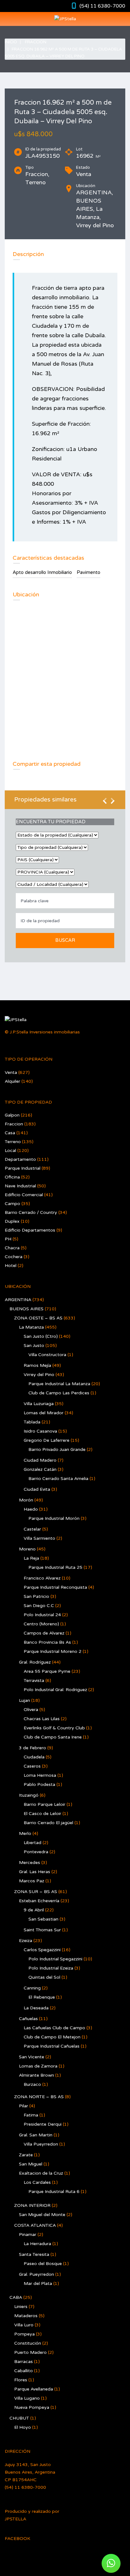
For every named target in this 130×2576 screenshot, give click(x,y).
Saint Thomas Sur (42, 1930)
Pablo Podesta (39, 1784)
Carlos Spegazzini (42, 1950)
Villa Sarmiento (39, 1538)
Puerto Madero (30, 2352)
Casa (10, 1133)
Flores (21, 2380)
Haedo (31, 1509)
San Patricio (36, 1596)
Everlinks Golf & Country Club (54, 1728)
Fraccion (36, 42)
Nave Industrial (20, 1186)
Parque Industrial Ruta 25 (55, 1567)
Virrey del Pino (39, 1375)
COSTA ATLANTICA (35, 2225)
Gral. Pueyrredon (36, 2274)
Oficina (12, 1177)
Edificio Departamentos (30, 1230)
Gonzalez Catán (40, 1469)
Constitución (28, 2343)
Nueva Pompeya (32, 2407)
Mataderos (26, 2316)
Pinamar (28, 2235)
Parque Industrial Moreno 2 (53, 1651)
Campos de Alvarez (44, 1633)
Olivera (31, 1710)
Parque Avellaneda (34, 2389)
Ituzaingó (29, 1795)
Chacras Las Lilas (42, 1719)
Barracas (24, 2362)
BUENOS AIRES (27, 1309)
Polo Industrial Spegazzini (55, 1959)
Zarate (26, 2155)
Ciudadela (34, 1757)
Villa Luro (24, 2325)
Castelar (32, 1529)
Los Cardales (37, 2182)
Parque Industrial (23, 1168)
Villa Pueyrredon (41, 2144)
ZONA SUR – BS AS (36, 1892)
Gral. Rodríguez (35, 1662)
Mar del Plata (38, 2284)
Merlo (25, 1833)
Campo (12, 1204)
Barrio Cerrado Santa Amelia (58, 1479)
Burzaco (32, 2084)
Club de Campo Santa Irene (53, 1737)
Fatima (31, 2115)
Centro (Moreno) (41, 1624)
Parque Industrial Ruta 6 (54, 2192)
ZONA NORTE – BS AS (39, 2097)
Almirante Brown (36, 2075)
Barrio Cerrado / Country (31, 1212)
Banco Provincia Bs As (47, 1642)
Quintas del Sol (44, 1977)
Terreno (13, 1142)
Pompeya (24, 2334)
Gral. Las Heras (35, 1872)
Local (10, 1151)
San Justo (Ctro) (41, 1336)
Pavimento (89, 572)
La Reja (31, 1558)
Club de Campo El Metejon (52, 2037)
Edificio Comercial (24, 1195)
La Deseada (36, 2008)
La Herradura (37, 2244)
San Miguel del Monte (42, 2215)
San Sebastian (43, 1919)
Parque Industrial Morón (54, 1518)
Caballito (24, 2371)
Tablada (32, 1422)
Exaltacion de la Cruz (41, 2173)
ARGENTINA (18, 1300)
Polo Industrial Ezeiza (51, 1968)
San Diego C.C (39, 1606)
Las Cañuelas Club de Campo (54, 2028)
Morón (26, 1500)
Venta (11, 1072)
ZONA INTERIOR (32, 2205)
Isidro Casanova (40, 1431)
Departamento (20, 1159)
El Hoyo (23, 2427)
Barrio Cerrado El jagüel (48, 1823)
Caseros (32, 1766)
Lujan (24, 1700)
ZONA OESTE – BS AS (38, 1318)
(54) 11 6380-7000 (102, 6)
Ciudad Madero (40, 1460)
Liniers (21, 2307)
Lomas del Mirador (44, 1413)
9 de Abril (34, 1910)
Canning (32, 1988)
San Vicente (32, 2057)
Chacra (12, 1248)
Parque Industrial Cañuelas (52, 2046)
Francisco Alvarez (42, 1578)
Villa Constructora (47, 1355)
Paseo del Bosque (43, 2264)
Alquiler (12, 1081)
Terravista (34, 1681)
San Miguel (31, 2164)
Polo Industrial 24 (42, 1615)
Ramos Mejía (37, 1365)
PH (8, 1239)
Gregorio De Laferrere (47, 1440)
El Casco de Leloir (42, 1814)
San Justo (34, 1346)
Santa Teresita (34, 2254)
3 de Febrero (32, 1748)
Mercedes (30, 1863)
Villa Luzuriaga (39, 1404)
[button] (111, 2563)
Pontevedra (36, 1852)
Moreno (27, 1549)
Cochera (14, 1257)
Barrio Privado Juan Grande (57, 1449)
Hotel (11, 1266)
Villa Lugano (27, 2398)
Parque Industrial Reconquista (55, 1587)
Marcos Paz (32, 1881)
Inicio (11, 42)
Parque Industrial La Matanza (59, 1384)
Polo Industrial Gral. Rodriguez (55, 1690)
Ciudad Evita (37, 1489)
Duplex (12, 1221)
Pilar (24, 2106)
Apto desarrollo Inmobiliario (42, 572)
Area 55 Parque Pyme (47, 1671)
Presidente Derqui (43, 2124)
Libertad (32, 1843)
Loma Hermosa (40, 1775)
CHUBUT (19, 2418)
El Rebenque (42, 1997)
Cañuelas (28, 2019)
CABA (16, 2297)
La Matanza (31, 1327)
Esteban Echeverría (39, 1901)
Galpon (12, 1115)
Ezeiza (26, 1941)
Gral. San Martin (36, 2135)
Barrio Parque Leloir (44, 1804)
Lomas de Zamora (38, 2066)
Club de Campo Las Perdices (59, 1393)
